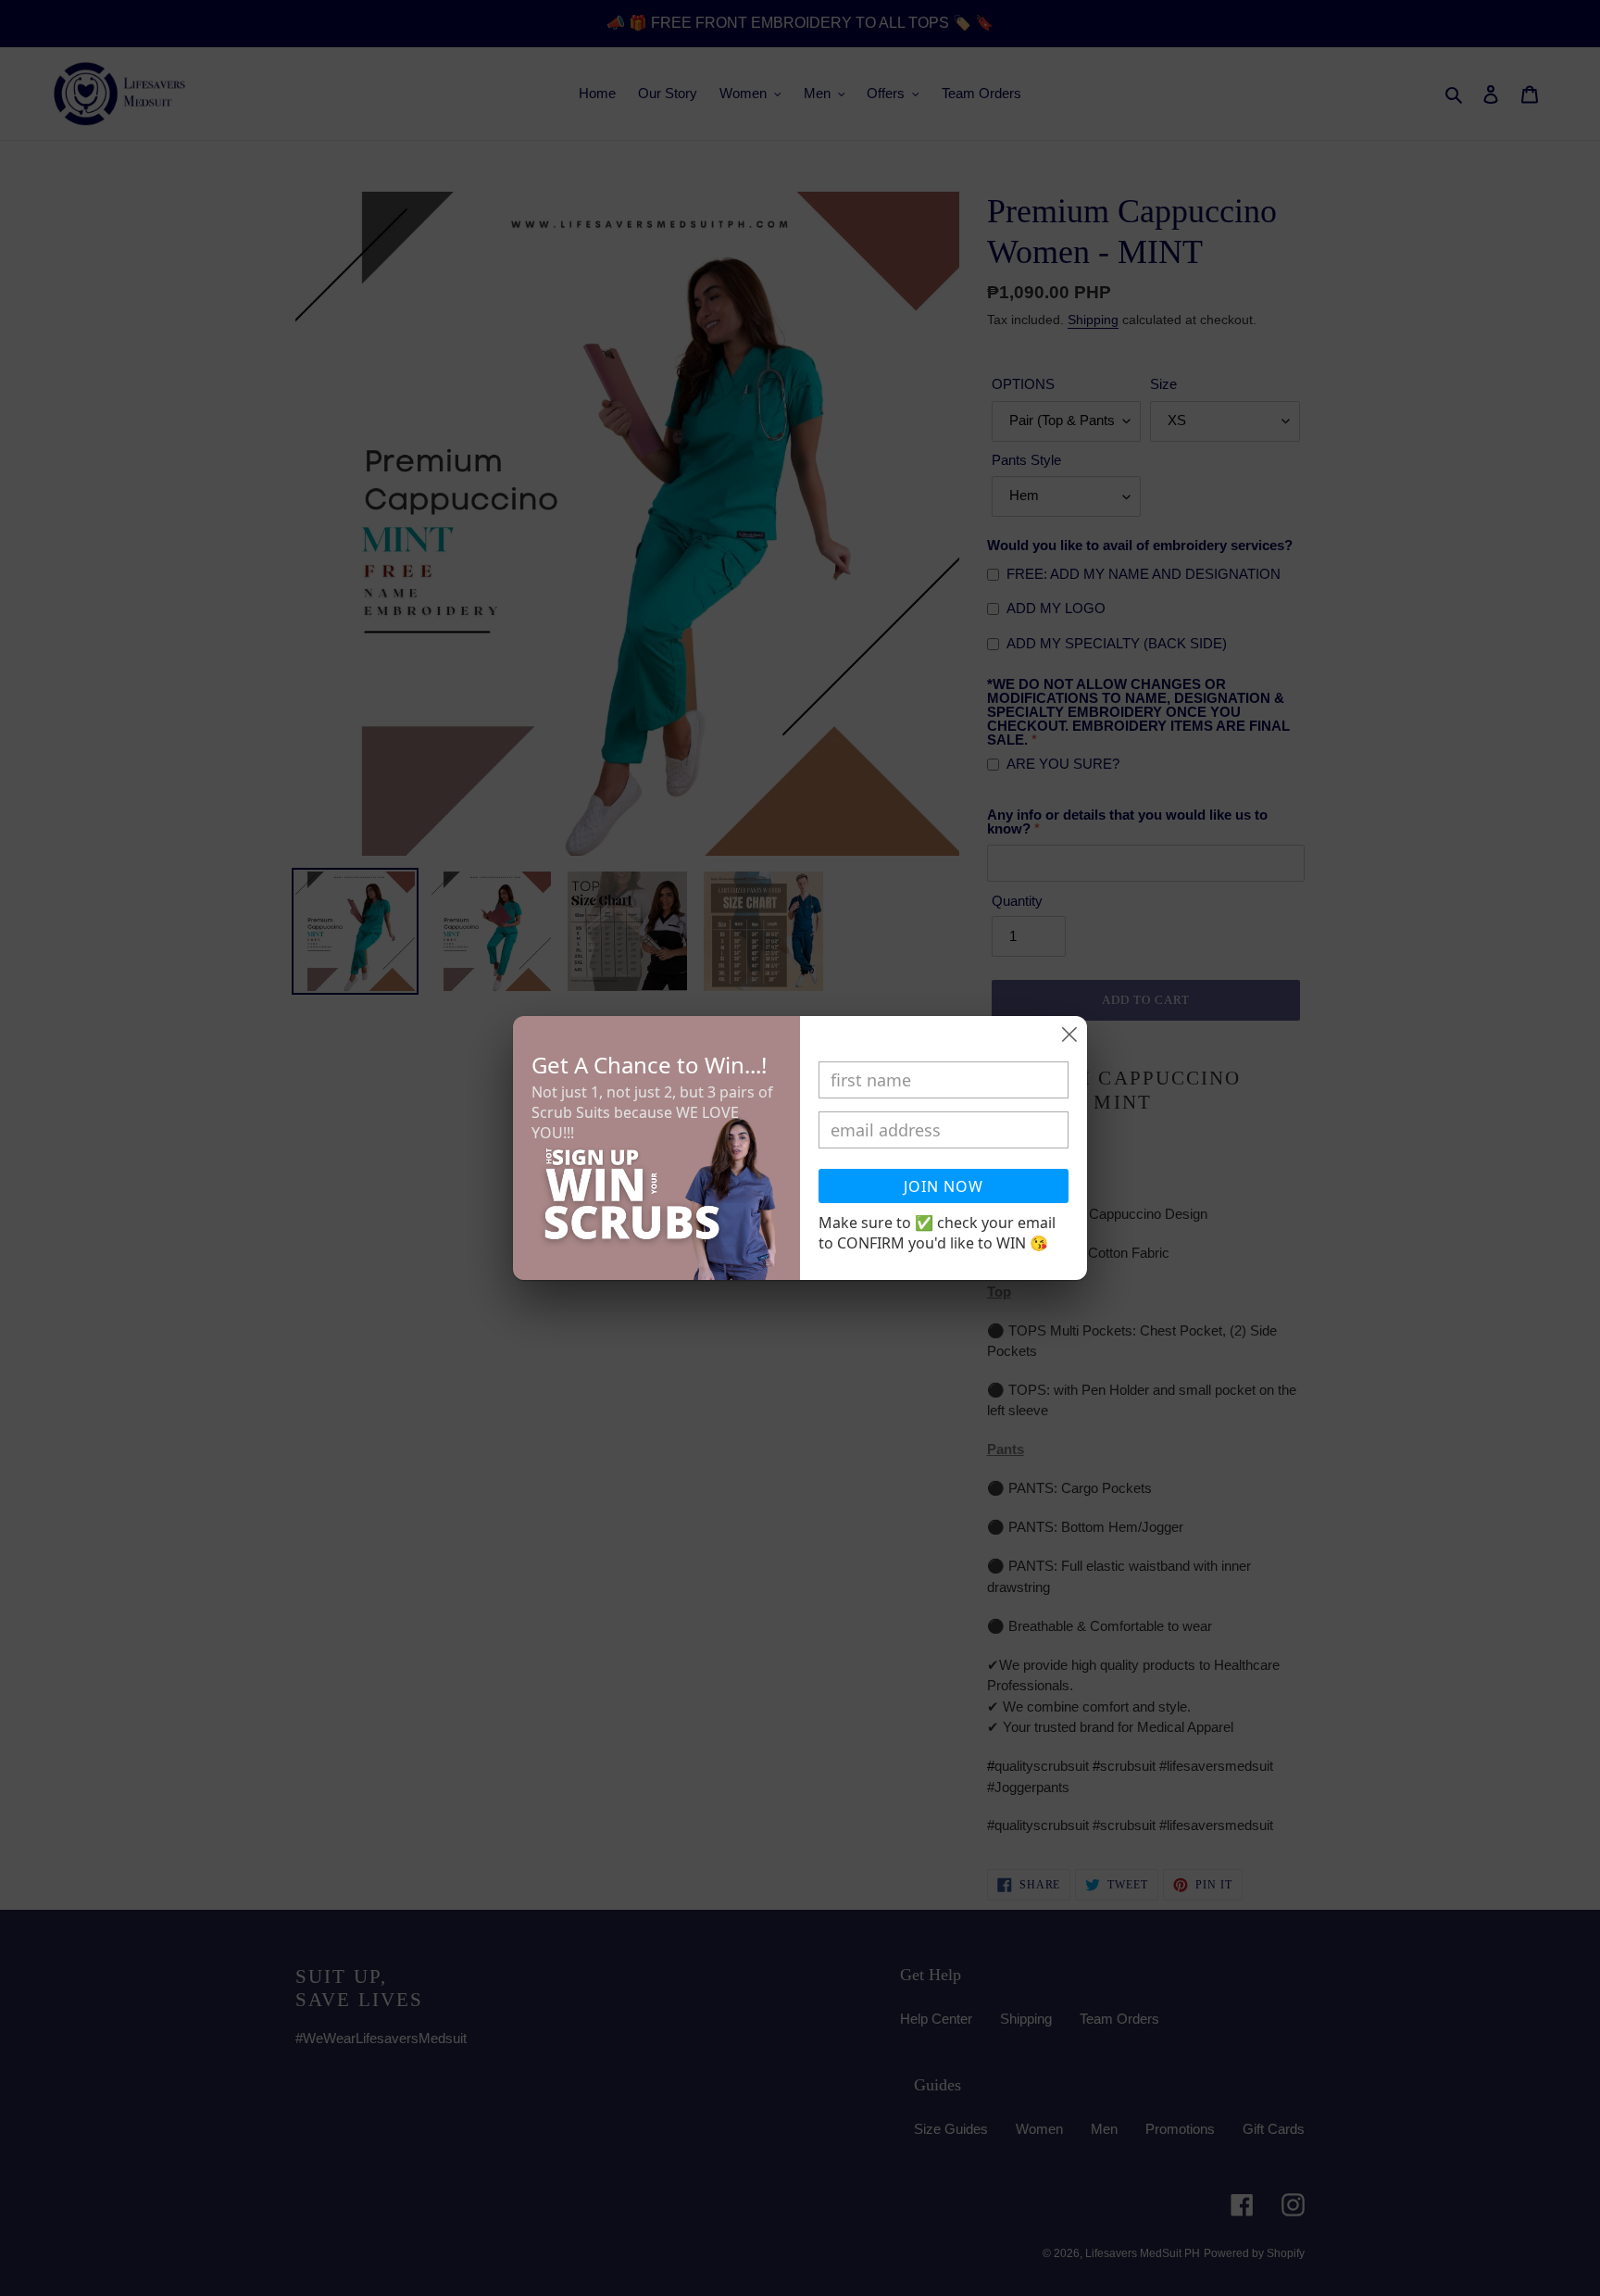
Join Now (944, 1186)
